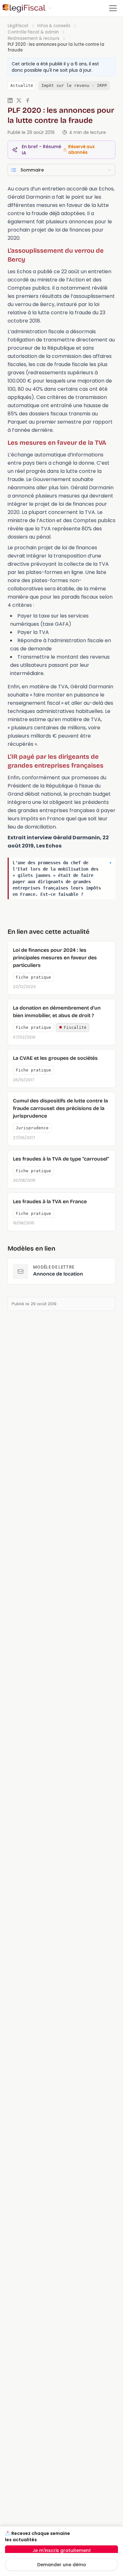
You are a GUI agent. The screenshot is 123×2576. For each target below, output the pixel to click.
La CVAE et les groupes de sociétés (55, 1058)
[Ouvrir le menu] (113, 8)
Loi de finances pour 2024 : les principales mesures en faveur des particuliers (55, 958)
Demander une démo (62, 2565)
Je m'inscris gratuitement (62, 2550)
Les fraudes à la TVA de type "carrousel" (61, 1159)
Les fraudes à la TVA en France (50, 1201)
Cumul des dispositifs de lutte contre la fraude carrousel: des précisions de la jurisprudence (60, 1108)
